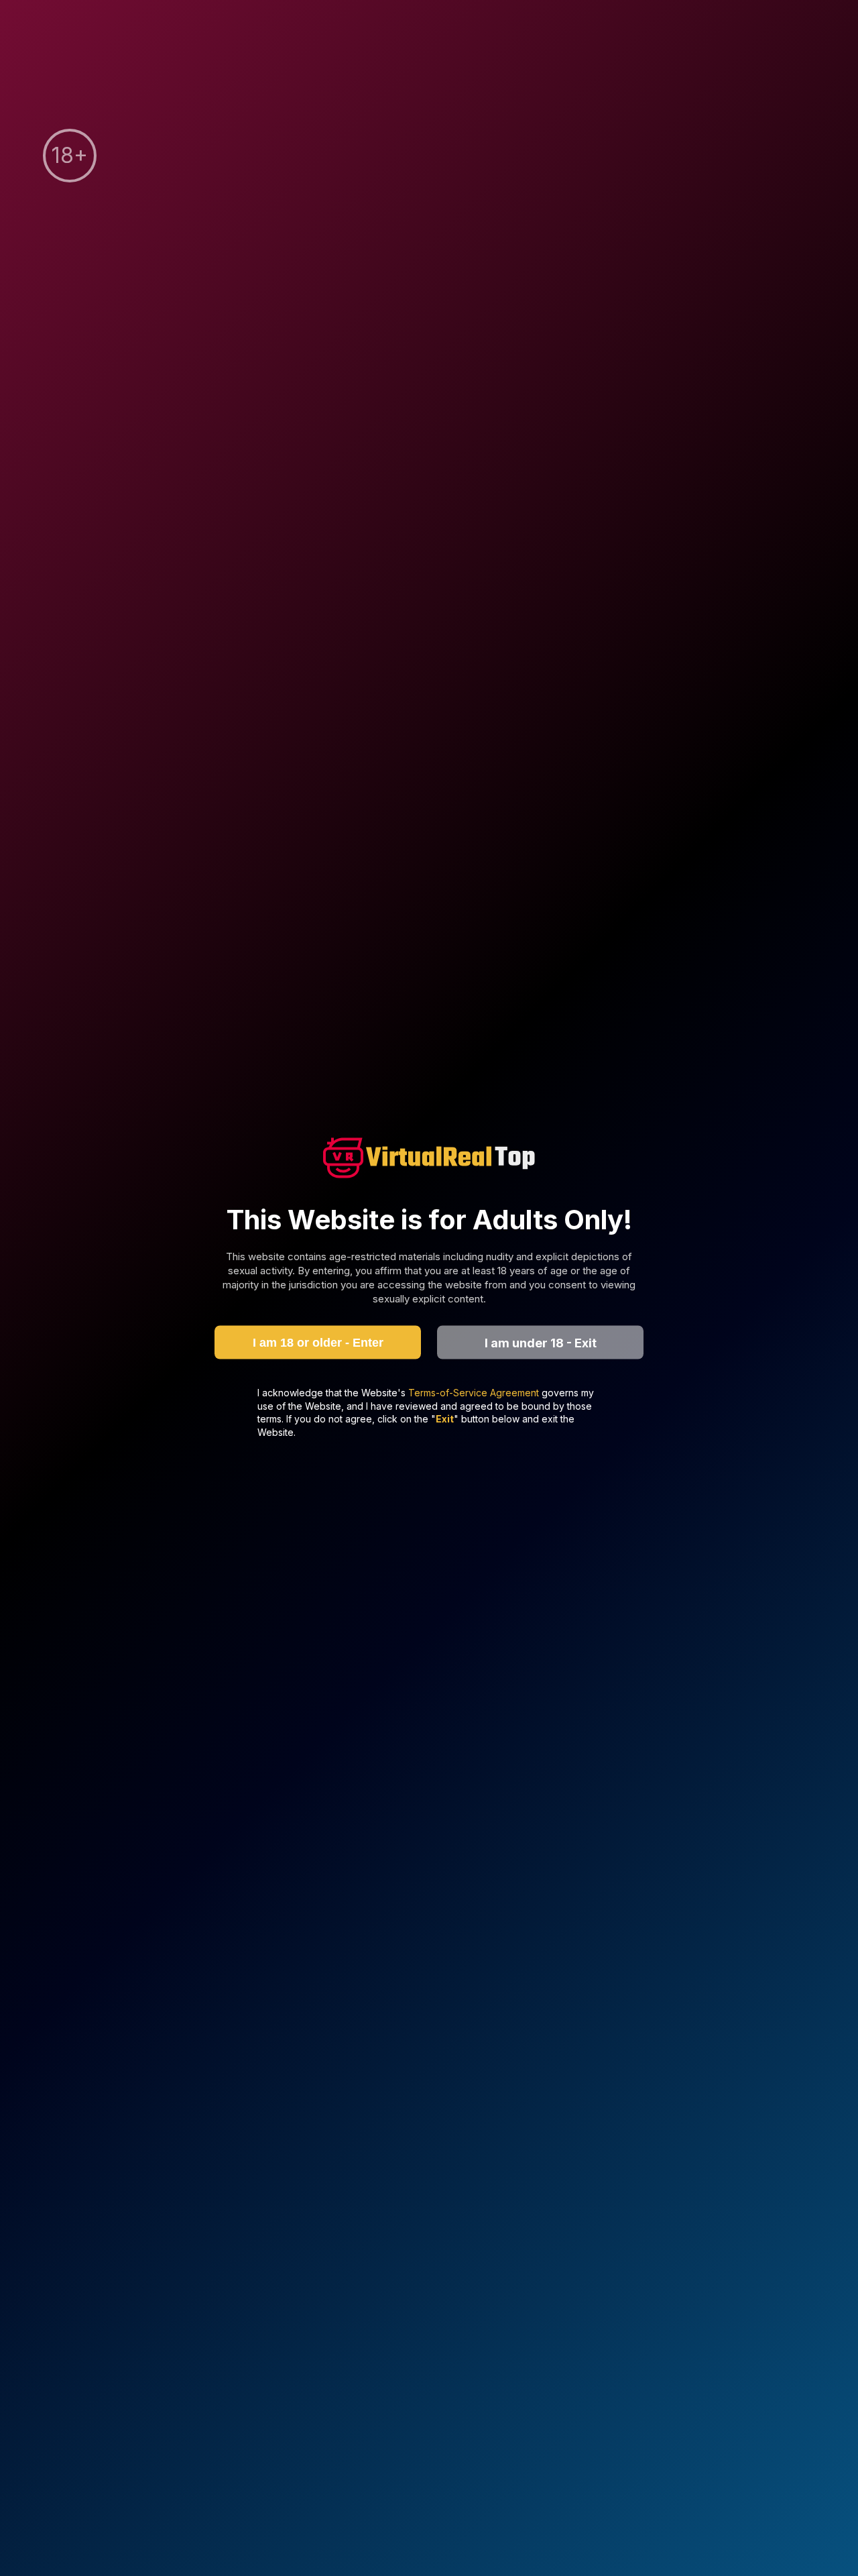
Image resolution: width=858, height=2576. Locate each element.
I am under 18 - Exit (541, 1342)
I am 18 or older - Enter (318, 1342)
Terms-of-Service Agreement (475, 1393)
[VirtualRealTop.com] (429, 1159)
